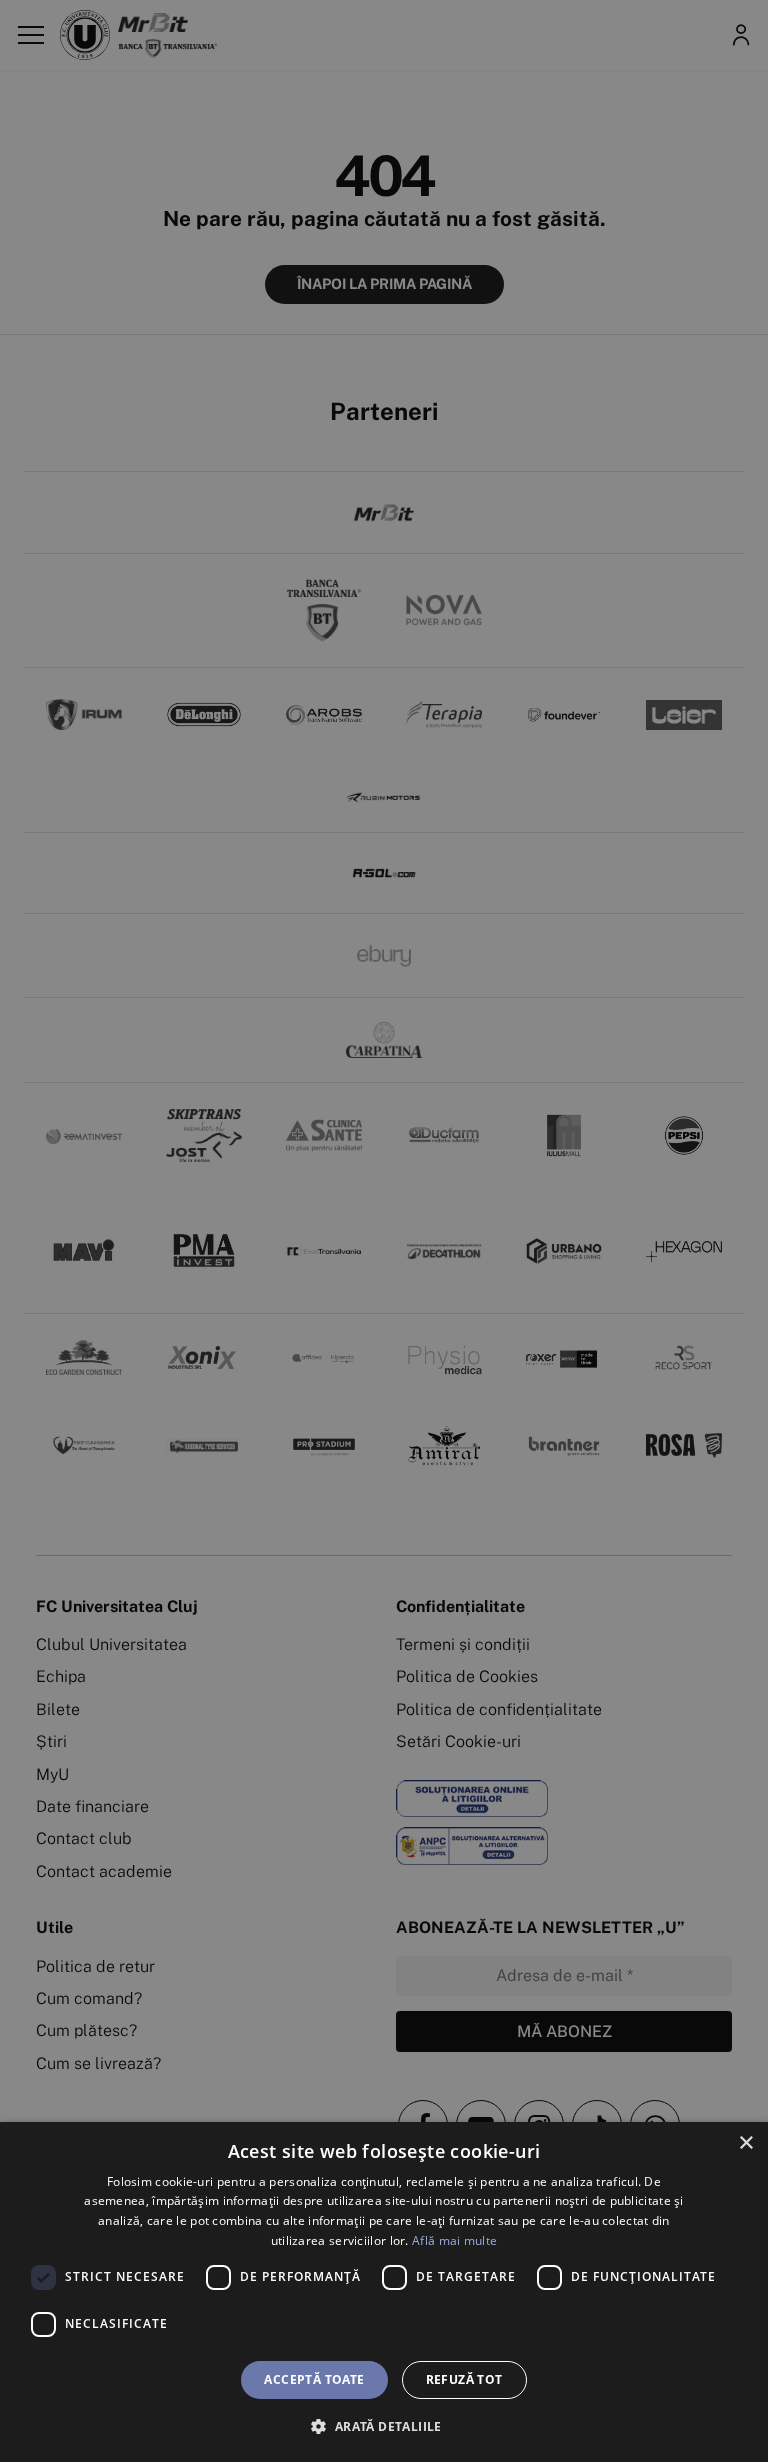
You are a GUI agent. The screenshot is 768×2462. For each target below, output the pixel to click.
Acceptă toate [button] (314, 2379)
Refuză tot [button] (464, 2379)
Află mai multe (454, 2240)
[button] (383, 2426)
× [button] (745, 2143)
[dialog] (384, 2292)
